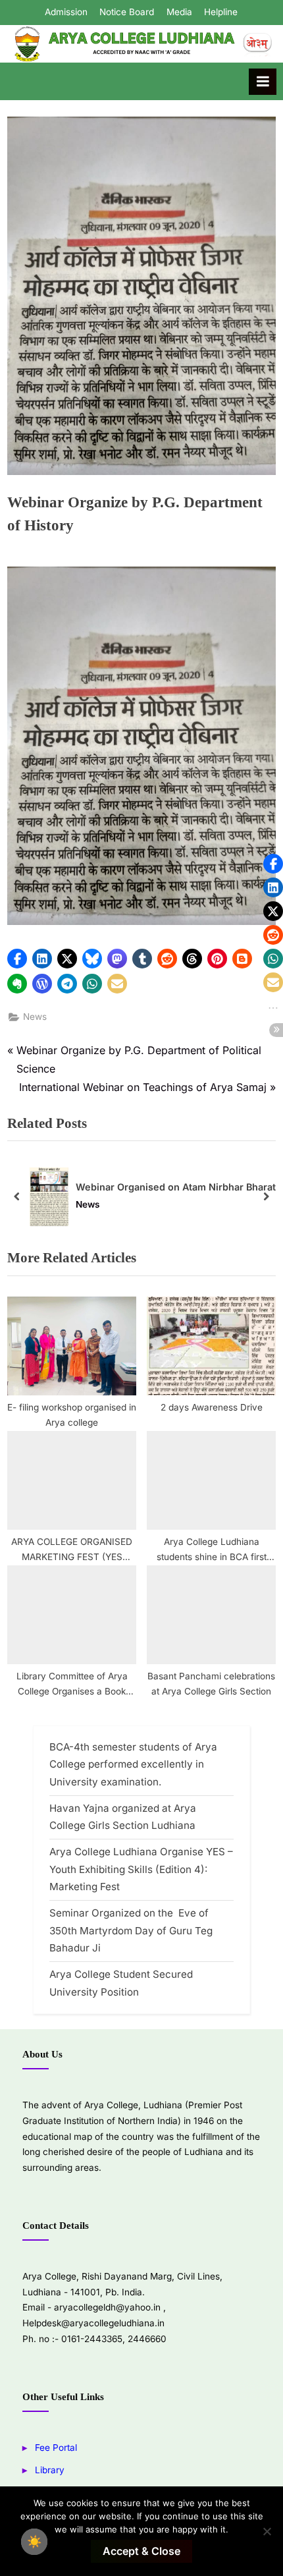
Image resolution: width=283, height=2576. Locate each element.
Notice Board (127, 12)
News (35, 1017)
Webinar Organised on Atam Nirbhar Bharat (176, 1186)
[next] (266, 1197)
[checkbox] (34, 2542)
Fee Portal (56, 2448)
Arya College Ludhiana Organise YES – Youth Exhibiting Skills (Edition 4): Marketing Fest (141, 1869)
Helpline (221, 12)
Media (179, 12)
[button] (17, 959)
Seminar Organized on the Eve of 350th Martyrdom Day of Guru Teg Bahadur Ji (131, 1930)
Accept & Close (141, 2551)
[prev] (17, 1197)
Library (50, 2470)
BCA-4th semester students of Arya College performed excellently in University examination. (133, 1764)
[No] (267, 2531)
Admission (66, 12)
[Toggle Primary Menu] (263, 82)
